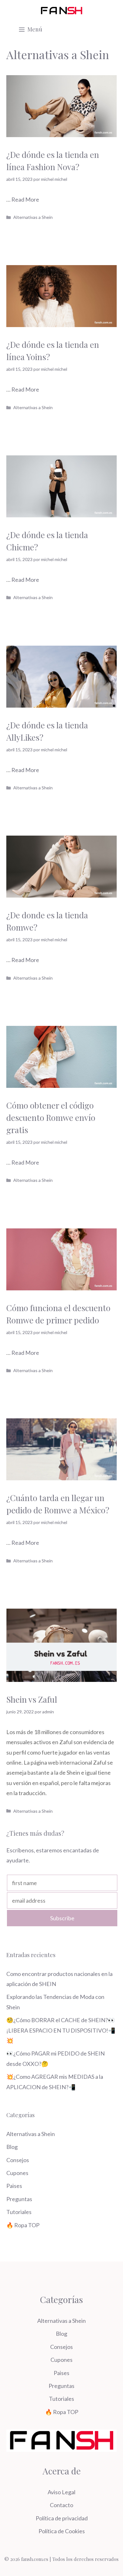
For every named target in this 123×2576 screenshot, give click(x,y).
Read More (25, 199)
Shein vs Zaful (33, 1699)
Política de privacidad (62, 2518)
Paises (14, 2186)
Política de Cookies (62, 2531)
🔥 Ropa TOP (23, 2225)
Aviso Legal (61, 2492)
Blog (12, 2147)
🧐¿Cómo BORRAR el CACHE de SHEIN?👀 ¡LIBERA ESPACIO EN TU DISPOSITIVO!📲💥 (61, 2030)
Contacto (61, 2505)
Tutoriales (19, 2212)
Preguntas (19, 2199)
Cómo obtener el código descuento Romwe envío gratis (51, 1118)
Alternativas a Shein (33, 217)
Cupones (17, 2173)
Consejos (18, 2160)
